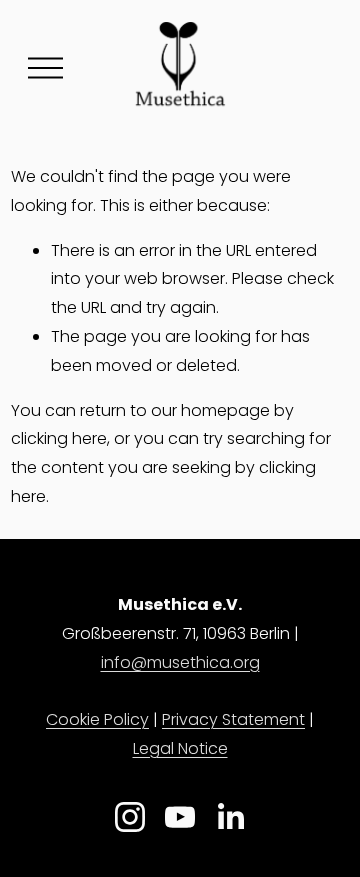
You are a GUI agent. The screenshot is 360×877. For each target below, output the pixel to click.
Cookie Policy (97, 719)
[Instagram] (130, 817)
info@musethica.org (180, 662)
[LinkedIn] (230, 817)
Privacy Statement (233, 719)
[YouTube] (180, 817)
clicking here (59, 438)
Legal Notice (180, 748)
